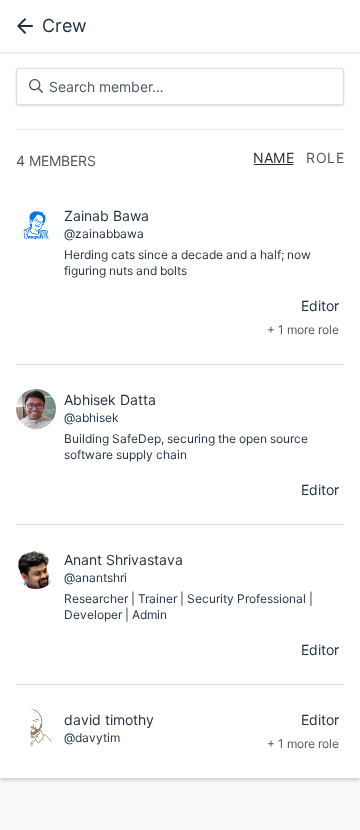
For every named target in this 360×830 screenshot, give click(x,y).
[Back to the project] (21, 26)
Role (325, 158)
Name (274, 158)
